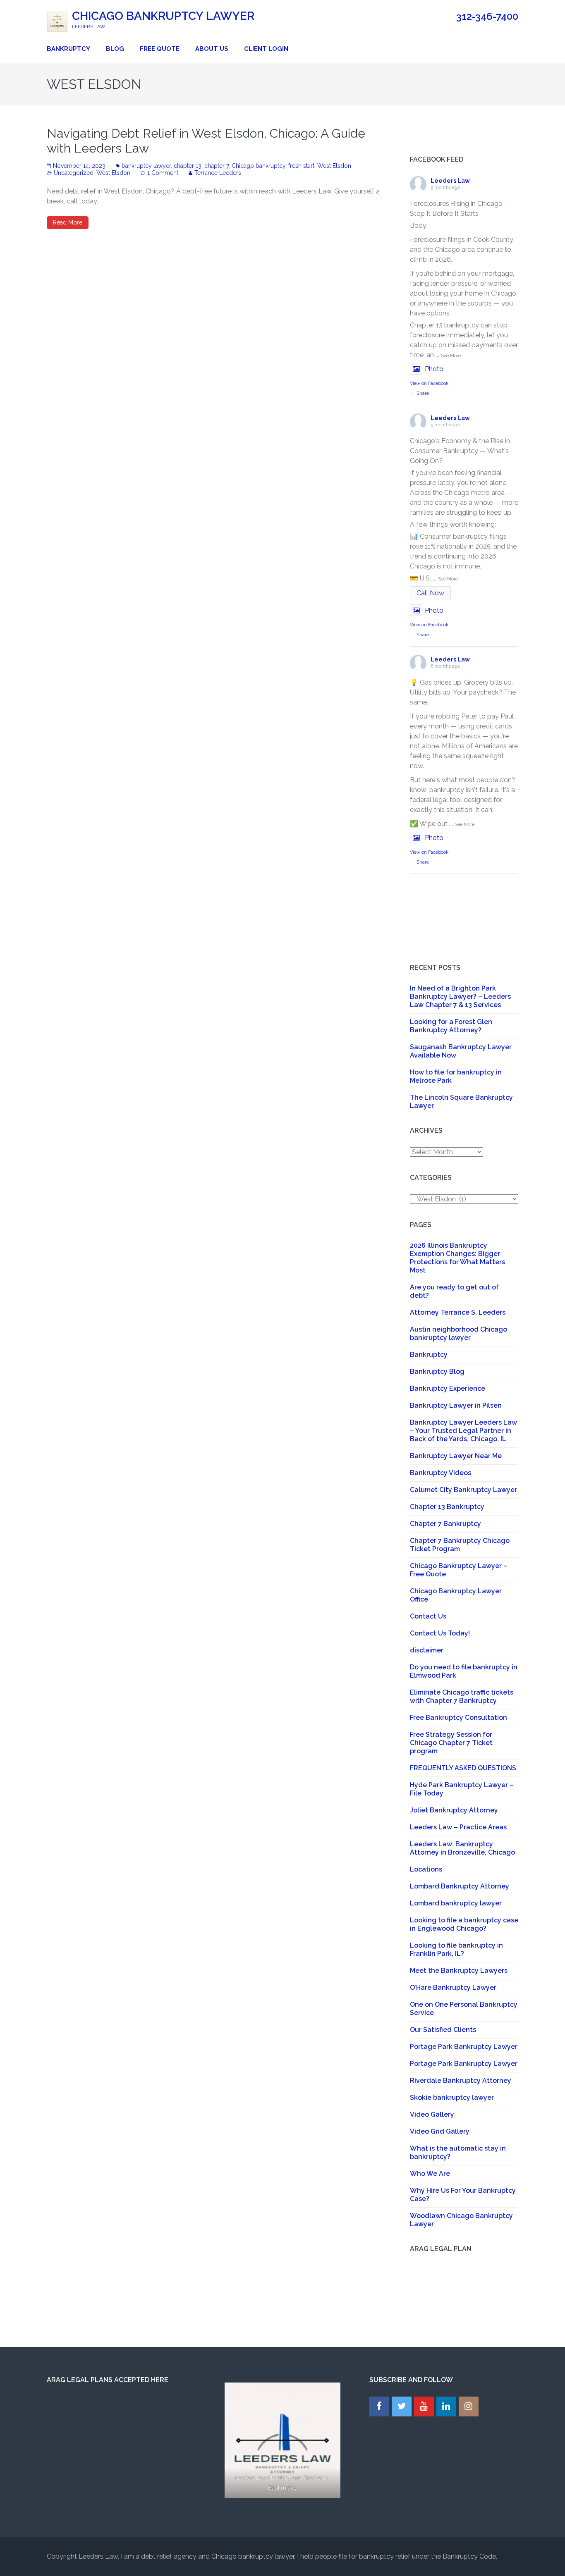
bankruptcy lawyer (146, 166)
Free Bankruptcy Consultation (458, 1718)
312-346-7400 (487, 17)
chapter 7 (217, 166)
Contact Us (428, 1616)
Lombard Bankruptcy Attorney (460, 1886)
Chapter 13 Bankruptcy (447, 1507)
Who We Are (430, 2174)
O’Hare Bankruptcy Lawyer (453, 1988)
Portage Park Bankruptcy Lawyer (464, 2047)
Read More (68, 222)
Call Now (430, 593)
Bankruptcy (68, 49)
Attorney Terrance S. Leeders (458, 1312)
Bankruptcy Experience (448, 1388)
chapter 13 (188, 166)
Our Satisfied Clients (443, 2030)
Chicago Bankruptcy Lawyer (163, 16)
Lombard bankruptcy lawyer (456, 1903)
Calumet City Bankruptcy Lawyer (463, 1490)
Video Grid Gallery (440, 2131)
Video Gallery (432, 2114)
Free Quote (160, 49)
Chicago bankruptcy (259, 166)
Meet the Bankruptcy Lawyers (459, 1971)
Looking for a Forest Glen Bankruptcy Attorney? (451, 1026)
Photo (434, 369)
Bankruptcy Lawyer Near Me (456, 1456)
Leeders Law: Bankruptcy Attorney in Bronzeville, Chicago (462, 1848)
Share (423, 393)
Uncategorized (74, 173)
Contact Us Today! (440, 1633)
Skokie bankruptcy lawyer (452, 2097)
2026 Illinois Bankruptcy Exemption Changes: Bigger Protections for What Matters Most (457, 1258)
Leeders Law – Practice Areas (458, 1827)
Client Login (266, 49)
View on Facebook (429, 383)
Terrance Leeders (218, 173)
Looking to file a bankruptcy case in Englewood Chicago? (464, 1924)
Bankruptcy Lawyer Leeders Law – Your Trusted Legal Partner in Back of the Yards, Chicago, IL (463, 1431)
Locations (426, 1869)
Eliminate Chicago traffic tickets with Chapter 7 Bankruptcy (462, 1696)
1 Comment (163, 173)
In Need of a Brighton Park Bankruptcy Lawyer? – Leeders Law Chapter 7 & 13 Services (460, 997)
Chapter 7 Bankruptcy (445, 1524)
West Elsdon (334, 166)
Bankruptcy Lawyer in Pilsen (456, 1405)
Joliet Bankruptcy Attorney (454, 1810)
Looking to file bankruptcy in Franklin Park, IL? (456, 1949)
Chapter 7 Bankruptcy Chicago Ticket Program (460, 1545)
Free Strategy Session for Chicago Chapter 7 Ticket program (451, 1743)
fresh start (301, 166)
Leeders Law (450, 181)
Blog (115, 49)
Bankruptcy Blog (437, 1372)
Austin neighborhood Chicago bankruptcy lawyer (458, 1333)
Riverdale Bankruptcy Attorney (461, 2081)
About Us (212, 49)
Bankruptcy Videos (441, 1473)
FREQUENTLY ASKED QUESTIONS (463, 1768)
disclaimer (427, 1650)
